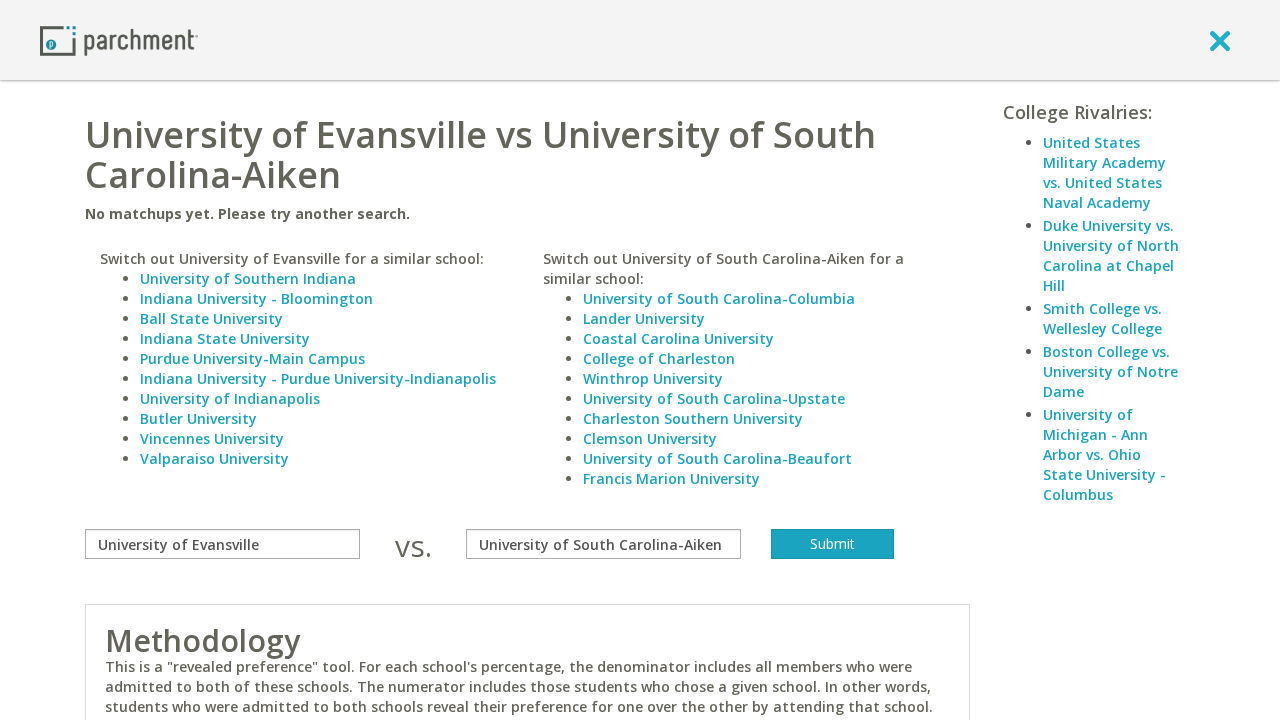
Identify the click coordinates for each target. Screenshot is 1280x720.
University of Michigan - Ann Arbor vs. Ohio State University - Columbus (1104, 454)
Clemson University (650, 438)
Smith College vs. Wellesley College (1102, 318)
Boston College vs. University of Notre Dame (1110, 371)
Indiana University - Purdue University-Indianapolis (318, 378)
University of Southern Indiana (248, 278)
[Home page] (119, 39)
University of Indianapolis (230, 398)
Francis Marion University (671, 478)
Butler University (198, 418)
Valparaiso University (214, 458)
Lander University (644, 318)
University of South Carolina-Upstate (714, 398)
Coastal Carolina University (678, 338)
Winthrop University (653, 378)
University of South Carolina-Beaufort (717, 458)
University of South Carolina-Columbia (719, 298)
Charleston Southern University (693, 418)
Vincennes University (212, 438)
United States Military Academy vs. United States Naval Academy (1104, 172)
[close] (1220, 40)
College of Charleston (659, 358)
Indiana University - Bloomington (256, 298)
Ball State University (211, 318)
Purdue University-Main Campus (252, 358)
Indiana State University (225, 338)
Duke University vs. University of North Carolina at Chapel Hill (1111, 255)
